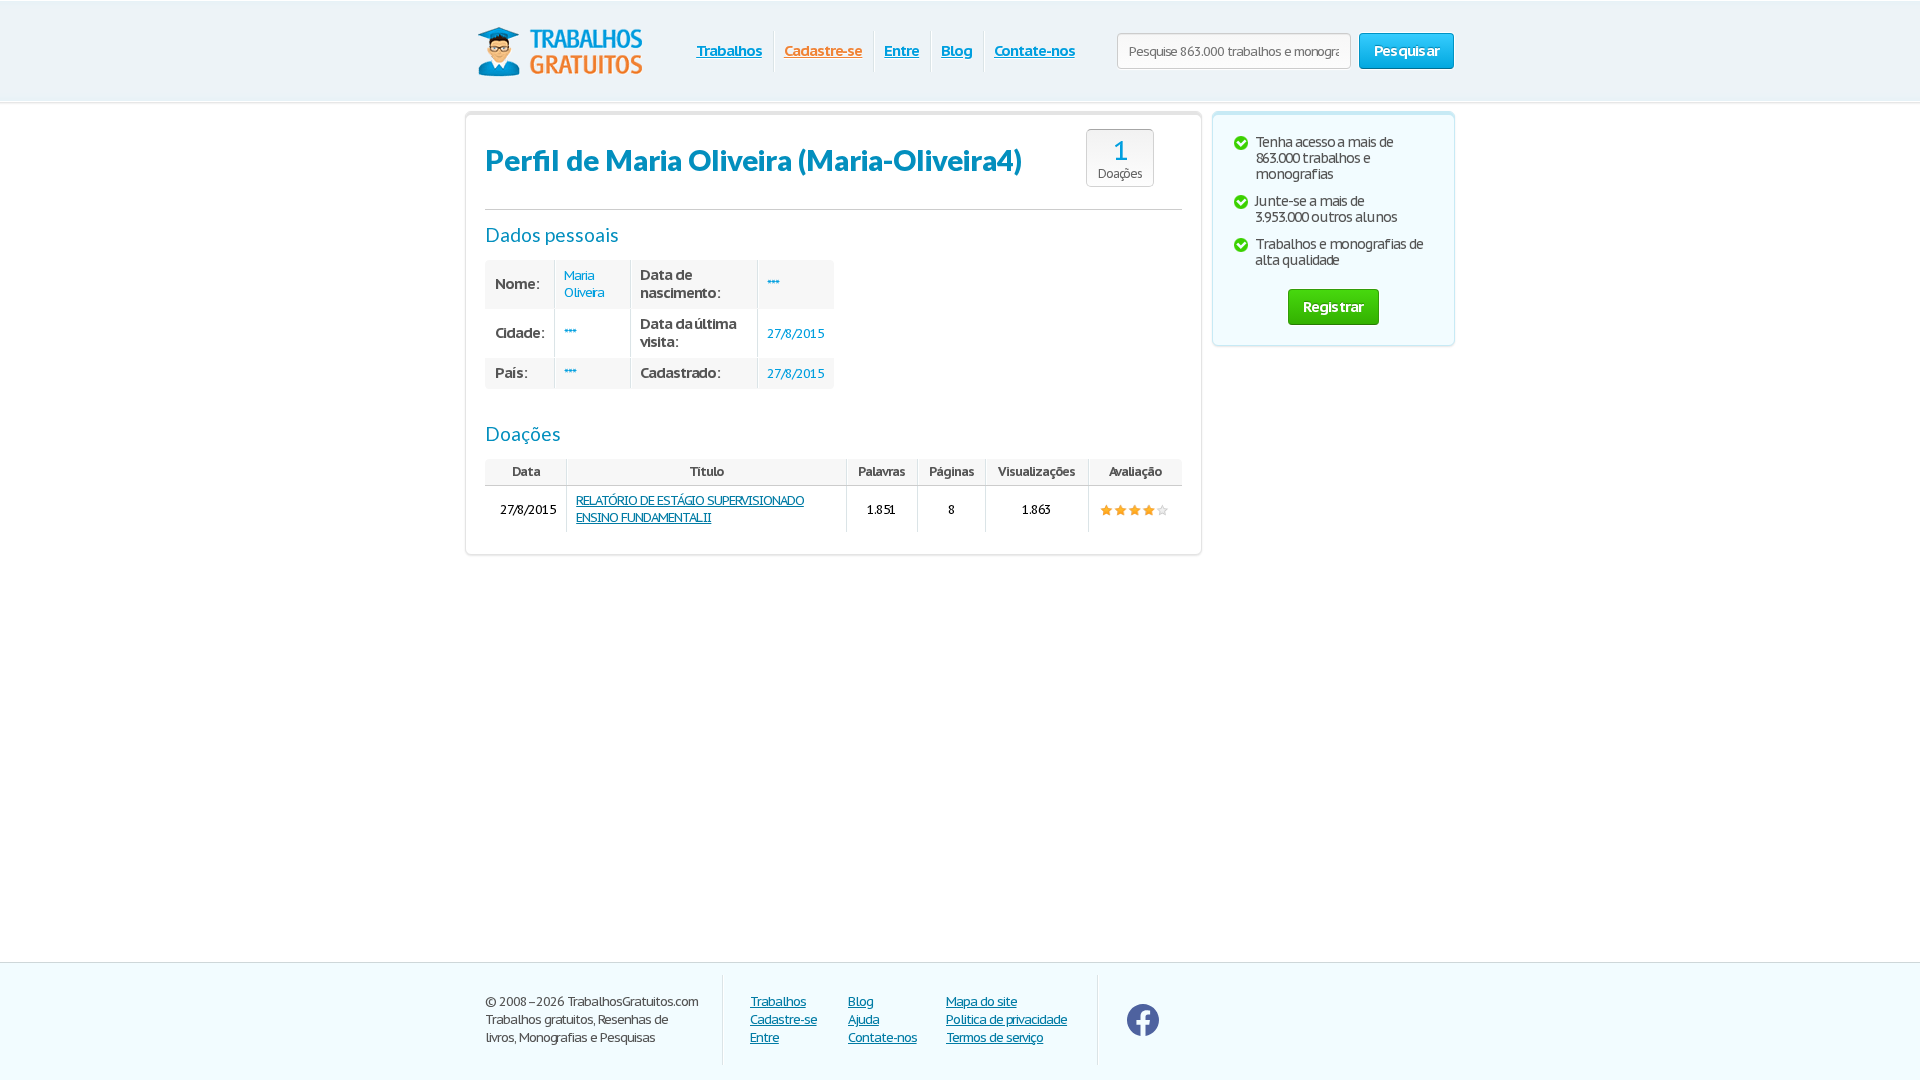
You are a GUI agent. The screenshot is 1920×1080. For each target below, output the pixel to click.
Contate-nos (1034, 50)
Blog (956, 50)
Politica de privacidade (1006, 1019)
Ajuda (863, 1019)
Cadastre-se (823, 50)
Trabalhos (729, 50)
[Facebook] (1143, 1031)
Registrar (1333, 306)
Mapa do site (981, 1001)
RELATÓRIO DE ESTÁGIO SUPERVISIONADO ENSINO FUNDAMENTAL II (690, 509)
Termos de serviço (994, 1037)
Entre (901, 50)
